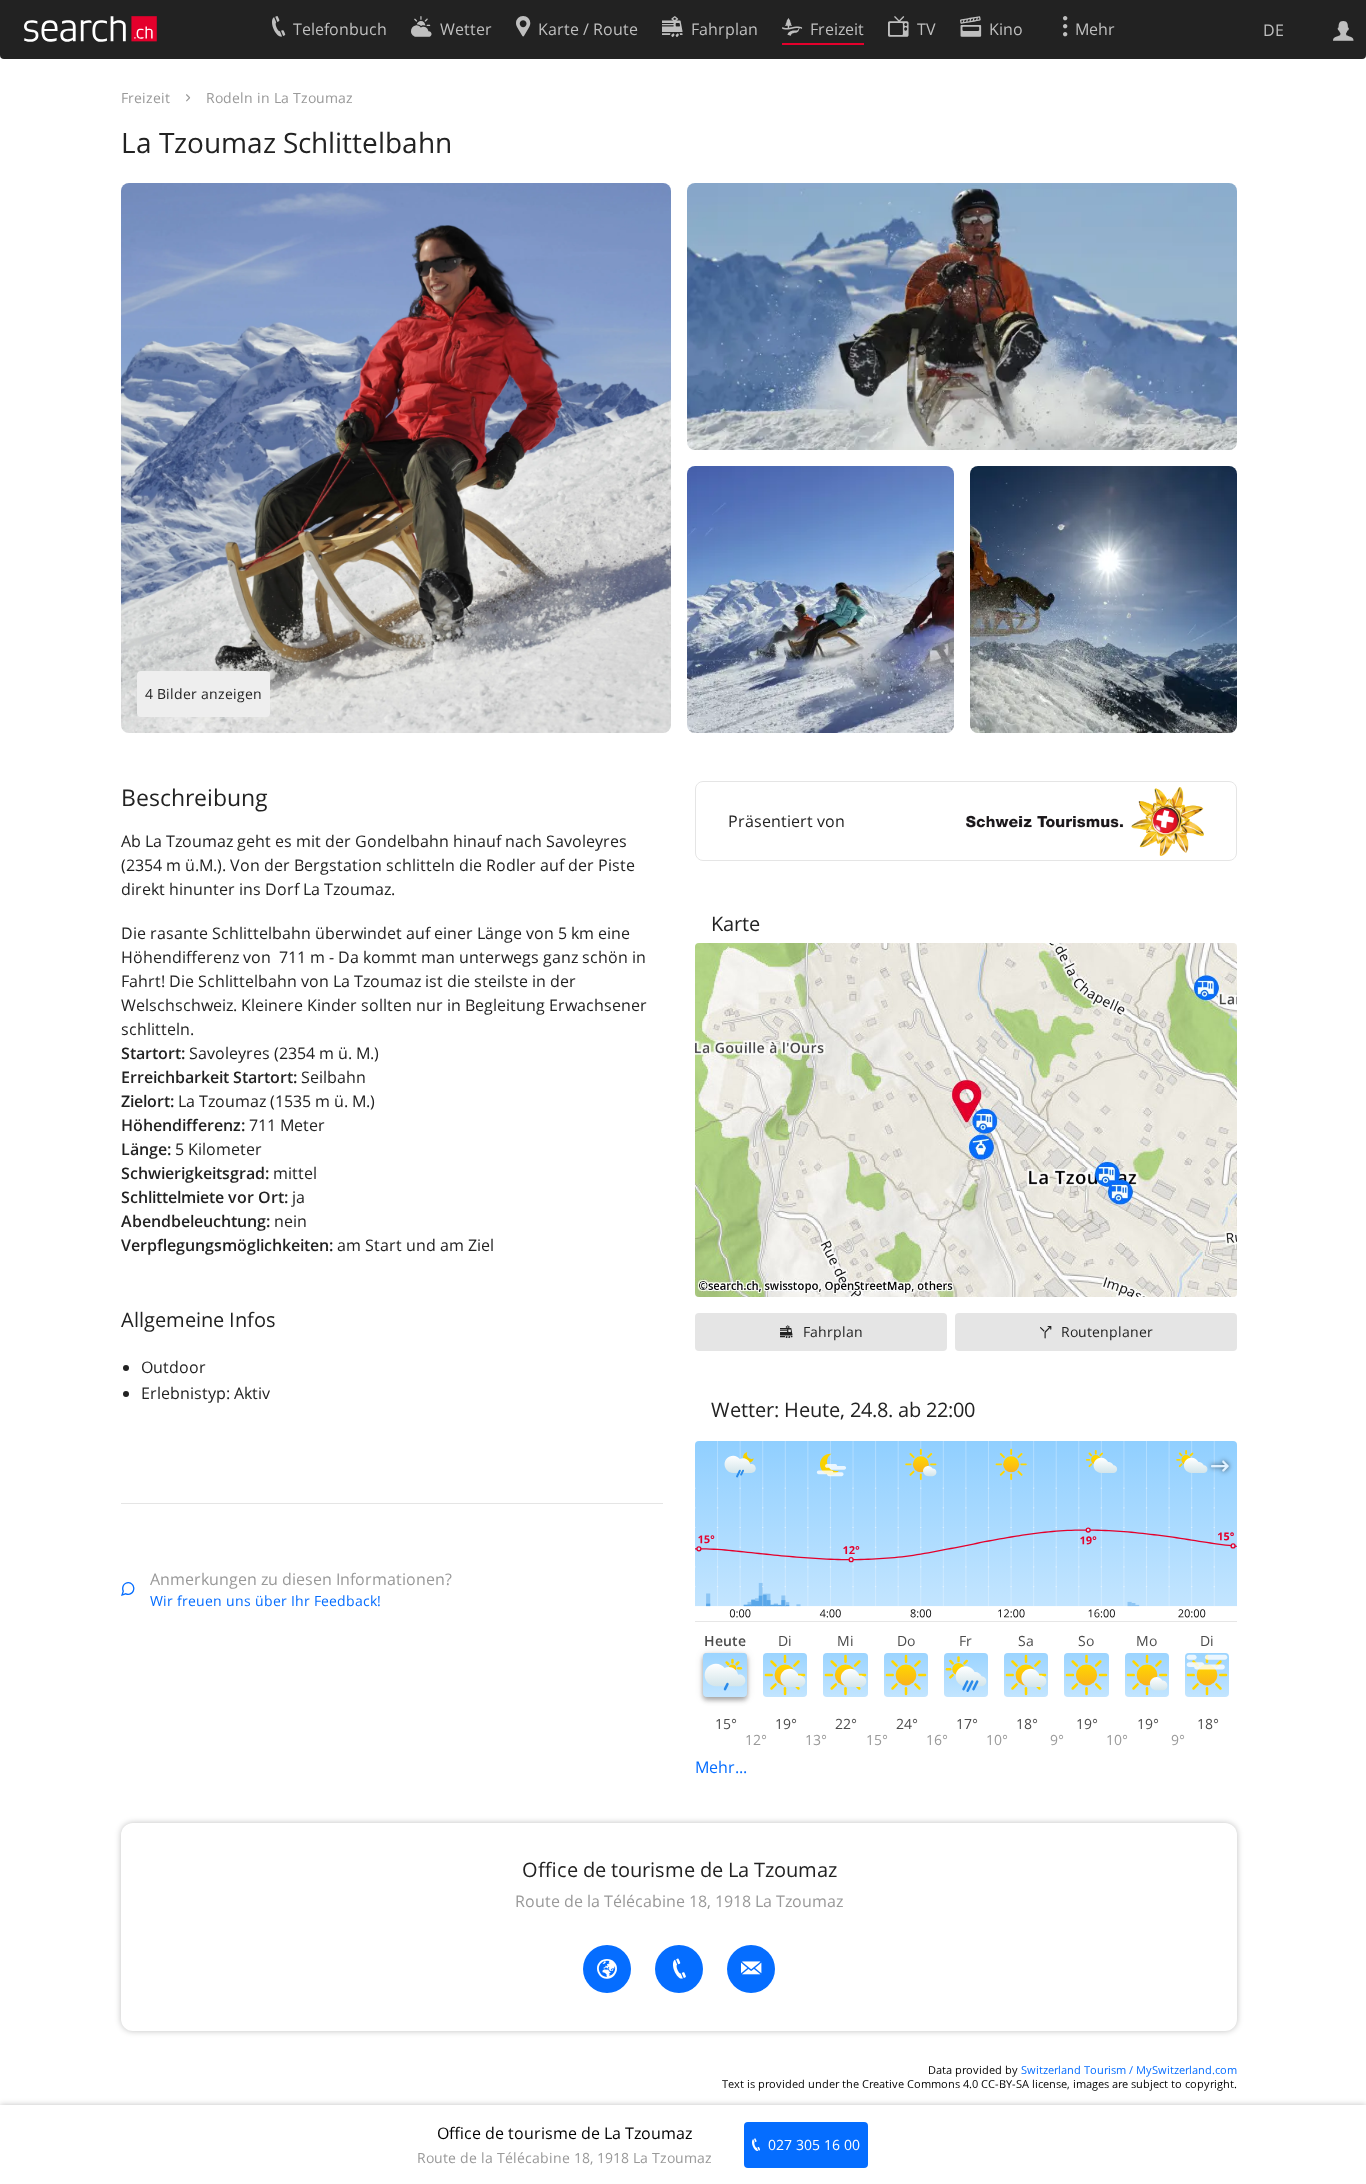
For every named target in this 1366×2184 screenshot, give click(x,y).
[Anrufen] (679, 1969)
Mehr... (721, 1767)
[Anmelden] (1343, 29)
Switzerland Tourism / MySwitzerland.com (1129, 2069)
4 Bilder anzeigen (203, 693)
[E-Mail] (751, 1969)
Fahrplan (833, 1331)
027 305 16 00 (814, 2144)
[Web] (607, 1969)
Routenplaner (1107, 1331)
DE (1273, 30)
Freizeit (145, 97)
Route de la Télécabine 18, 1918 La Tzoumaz (679, 1901)
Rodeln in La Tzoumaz (279, 97)
